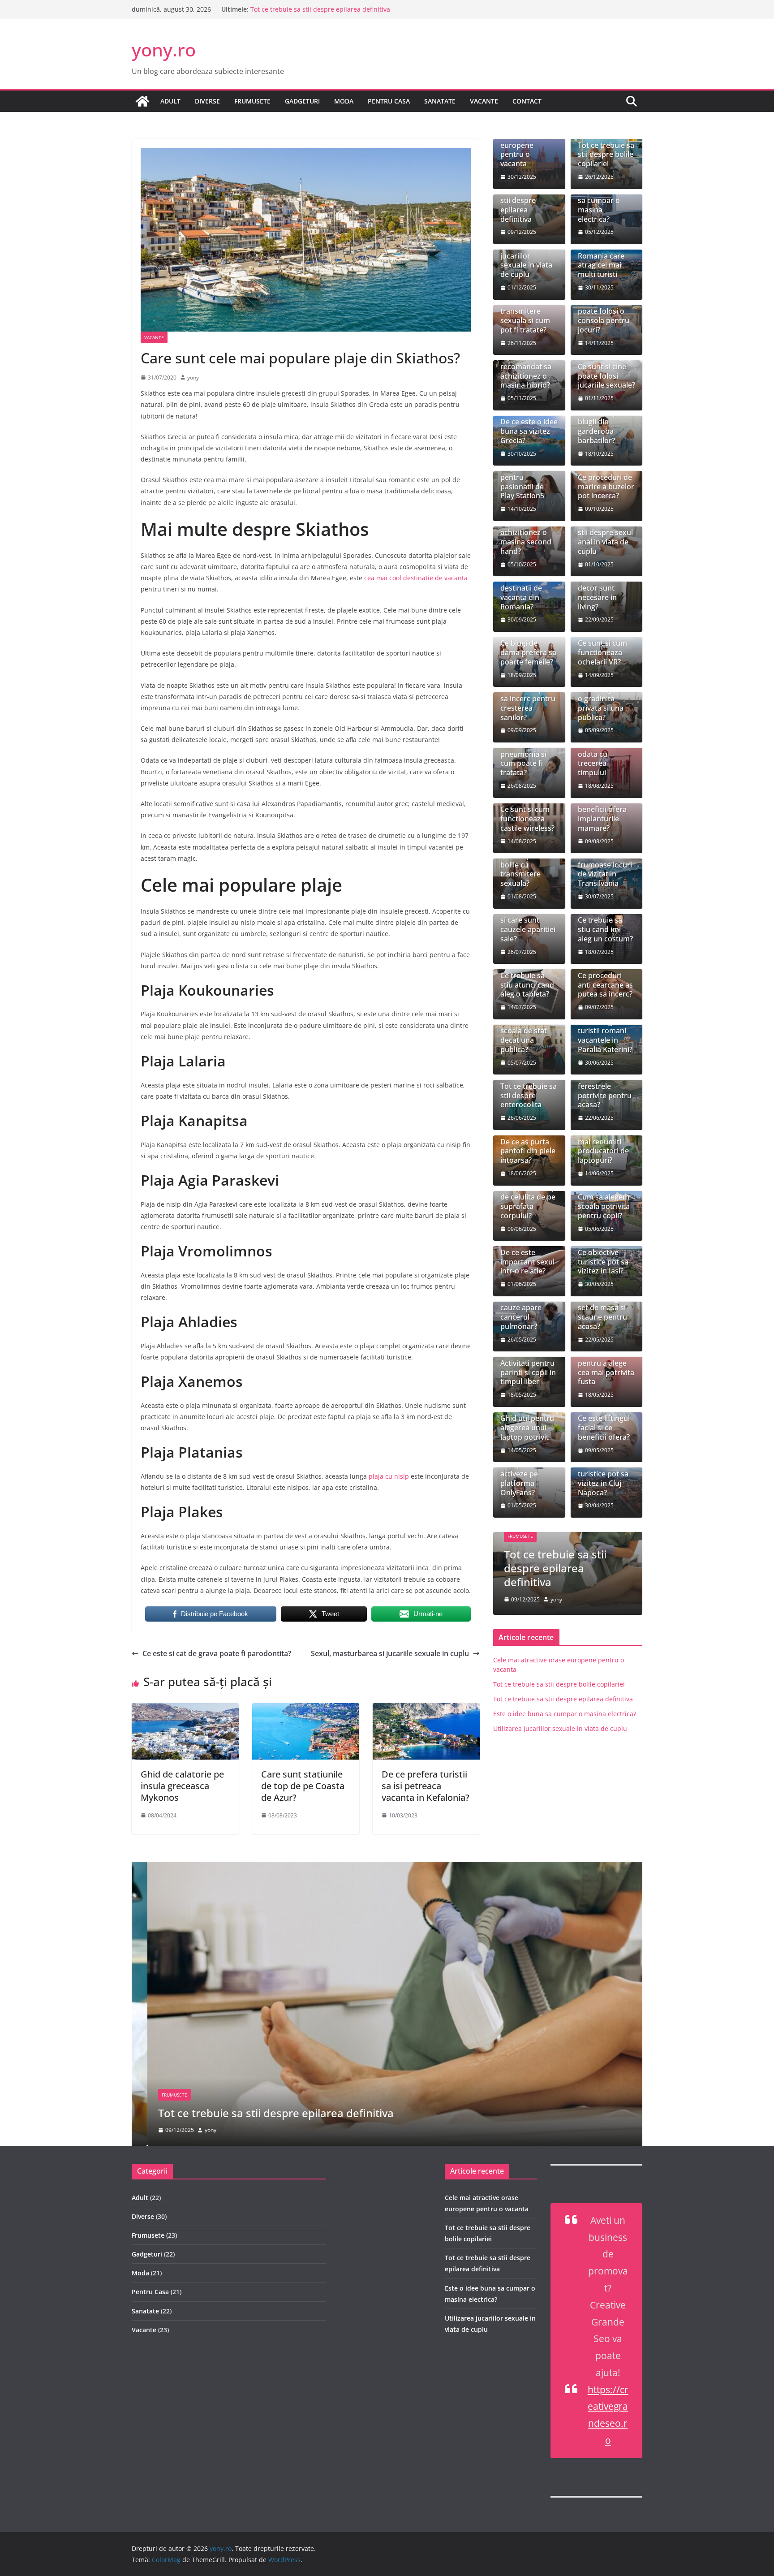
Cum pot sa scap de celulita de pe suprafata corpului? (528, 1202)
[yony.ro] (142, 101)
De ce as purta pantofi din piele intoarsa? (528, 1151)
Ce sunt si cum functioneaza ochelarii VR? (602, 652)
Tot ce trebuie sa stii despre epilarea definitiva (320, 10)
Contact (527, 101)
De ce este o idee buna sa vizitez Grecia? (529, 431)
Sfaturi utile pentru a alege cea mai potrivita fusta (606, 1368)
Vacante (484, 101)
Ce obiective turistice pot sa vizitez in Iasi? (603, 1262)
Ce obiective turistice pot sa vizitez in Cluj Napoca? (603, 1478)
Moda (344, 101)
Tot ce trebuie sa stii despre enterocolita (529, 1096)
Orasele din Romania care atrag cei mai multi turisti (601, 261)
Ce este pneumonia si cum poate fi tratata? (523, 759)
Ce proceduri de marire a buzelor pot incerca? (606, 487)
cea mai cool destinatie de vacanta (416, 578)
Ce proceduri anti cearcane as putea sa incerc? (605, 985)
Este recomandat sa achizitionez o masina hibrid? (526, 371)
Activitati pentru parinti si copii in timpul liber (528, 1372)
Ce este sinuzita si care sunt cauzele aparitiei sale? (528, 925)
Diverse (207, 101)
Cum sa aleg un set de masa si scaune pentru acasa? (604, 1313)
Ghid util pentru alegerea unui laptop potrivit (527, 1428)
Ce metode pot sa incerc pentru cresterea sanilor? (528, 703)
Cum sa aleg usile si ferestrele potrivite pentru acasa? (605, 1086)
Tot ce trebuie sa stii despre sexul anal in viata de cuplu (606, 537)
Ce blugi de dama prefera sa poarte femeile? (528, 652)
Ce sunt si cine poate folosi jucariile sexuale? (606, 376)
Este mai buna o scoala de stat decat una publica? (527, 1036)
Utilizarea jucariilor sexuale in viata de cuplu (526, 261)
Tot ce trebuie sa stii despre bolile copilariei (606, 155)
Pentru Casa (389, 101)
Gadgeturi (302, 101)
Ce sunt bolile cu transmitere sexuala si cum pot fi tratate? (528, 316)
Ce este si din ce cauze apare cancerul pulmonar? (527, 1313)
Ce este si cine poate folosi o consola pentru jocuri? (604, 316)
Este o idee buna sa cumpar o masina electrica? (606, 205)
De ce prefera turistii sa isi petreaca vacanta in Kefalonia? (426, 1786)
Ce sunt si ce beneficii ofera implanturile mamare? (602, 814)
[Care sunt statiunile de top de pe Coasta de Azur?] (306, 1709)
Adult (170, 101)
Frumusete (252, 101)
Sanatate (440, 101)
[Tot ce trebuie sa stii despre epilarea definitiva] (387, 1868)
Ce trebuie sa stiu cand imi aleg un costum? (605, 929)
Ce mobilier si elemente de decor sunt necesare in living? (601, 588)
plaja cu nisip (388, 1476)
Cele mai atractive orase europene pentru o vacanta (526, 145)
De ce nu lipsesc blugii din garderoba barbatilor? (605, 426)
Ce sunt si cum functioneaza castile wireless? (527, 819)
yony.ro (164, 50)
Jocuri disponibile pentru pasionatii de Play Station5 (522, 477)
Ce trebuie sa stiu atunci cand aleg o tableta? (527, 985)
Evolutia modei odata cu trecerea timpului (603, 759)
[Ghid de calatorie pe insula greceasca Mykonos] (185, 1709)
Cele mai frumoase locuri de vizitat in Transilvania (605, 869)
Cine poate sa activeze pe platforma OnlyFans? (523, 1478)
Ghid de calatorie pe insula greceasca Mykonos (182, 1786)
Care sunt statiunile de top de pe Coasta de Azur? (303, 1786)
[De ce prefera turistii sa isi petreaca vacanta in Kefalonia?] (426, 1709)
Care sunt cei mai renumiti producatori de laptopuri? (603, 1146)
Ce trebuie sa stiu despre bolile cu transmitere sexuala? (522, 865)
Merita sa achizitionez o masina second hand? (526, 537)
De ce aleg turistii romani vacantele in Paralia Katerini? (605, 1036)
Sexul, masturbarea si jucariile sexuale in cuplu (390, 1653)
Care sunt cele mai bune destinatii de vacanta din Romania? (524, 588)
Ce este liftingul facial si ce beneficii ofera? (604, 1428)
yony (193, 378)
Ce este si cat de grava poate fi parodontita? (217, 1653)
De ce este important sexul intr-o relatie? (527, 1262)
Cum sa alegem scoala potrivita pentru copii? (604, 1206)
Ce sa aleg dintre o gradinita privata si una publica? (606, 703)
